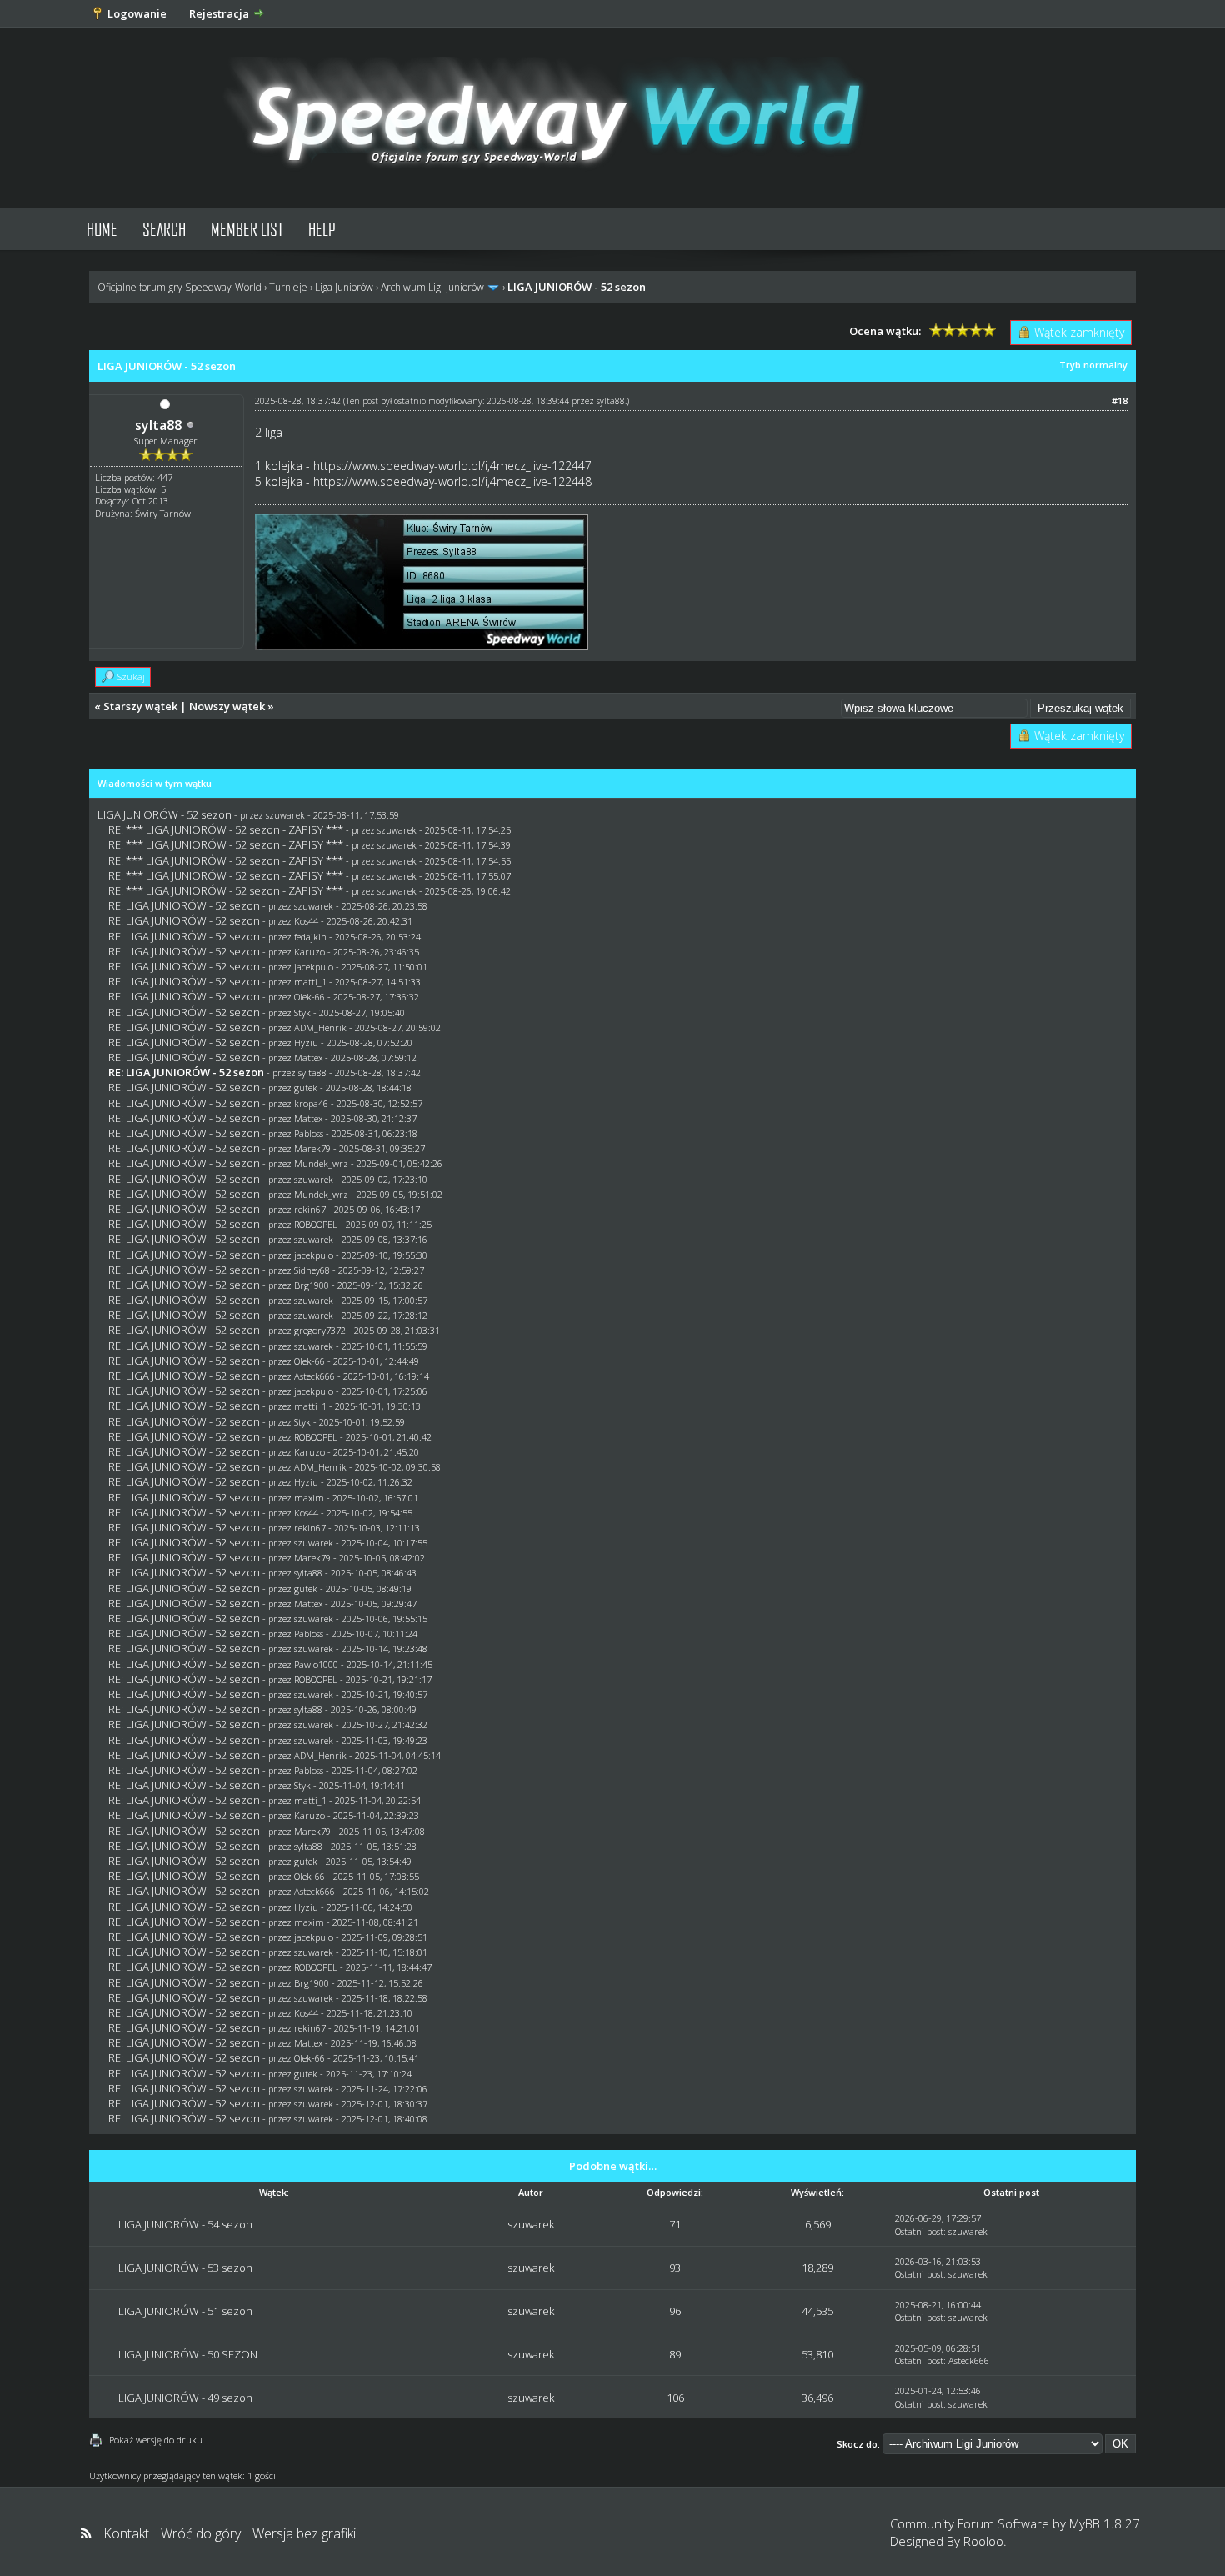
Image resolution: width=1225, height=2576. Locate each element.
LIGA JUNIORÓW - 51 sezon (185, 2311)
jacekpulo (314, 967)
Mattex (308, 1057)
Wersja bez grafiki (304, 2533)
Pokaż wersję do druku (156, 2440)
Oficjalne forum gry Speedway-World (180, 287)
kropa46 (311, 1103)
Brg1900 (312, 1285)
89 (675, 2354)
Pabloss (309, 1133)
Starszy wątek (140, 706)
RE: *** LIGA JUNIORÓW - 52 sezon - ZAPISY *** (226, 829)
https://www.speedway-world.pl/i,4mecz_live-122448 (452, 481)
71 (675, 2224)
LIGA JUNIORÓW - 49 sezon (185, 2398)
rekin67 (310, 1209)
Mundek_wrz (321, 1163)
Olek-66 (310, 997)
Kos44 (306, 921)
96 (675, 2311)
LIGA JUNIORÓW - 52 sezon (165, 814)
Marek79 (312, 1148)
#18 (1120, 401)
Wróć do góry (201, 2533)
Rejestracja (219, 13)
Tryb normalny (1093, 365)
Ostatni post (919, 2231)
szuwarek (285, 815)
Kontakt (126, 2533)
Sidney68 (312, 1270)
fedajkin (310, 937)
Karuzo (310, 952)
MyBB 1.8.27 (1105, 2523)
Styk (302, 1012)
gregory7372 (320, 1330)
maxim (309, 1498)
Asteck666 (315, 1376)
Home (102, 229)
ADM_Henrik (320, 1027)
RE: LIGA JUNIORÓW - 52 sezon (184, 905)
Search (164, 229)
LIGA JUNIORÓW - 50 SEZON (188, 2354)
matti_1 (310, 982)
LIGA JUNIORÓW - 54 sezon (185, 2224)
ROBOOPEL (316, 1224)
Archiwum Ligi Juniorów (432, 287)
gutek (306, 1088)
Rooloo (983, 2541)
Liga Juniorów (344, 287)
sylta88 (158, 425)
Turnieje (288, 287)
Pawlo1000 (316, 1664)
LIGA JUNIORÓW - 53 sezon (185, 2268)
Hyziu (306, 1042)
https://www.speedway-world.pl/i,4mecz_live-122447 (452, 466)
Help (322, 229)
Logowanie (137, 13)
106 (675, 2398)
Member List (247, 229)
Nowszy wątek (227, 706)
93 (675, 2268)
